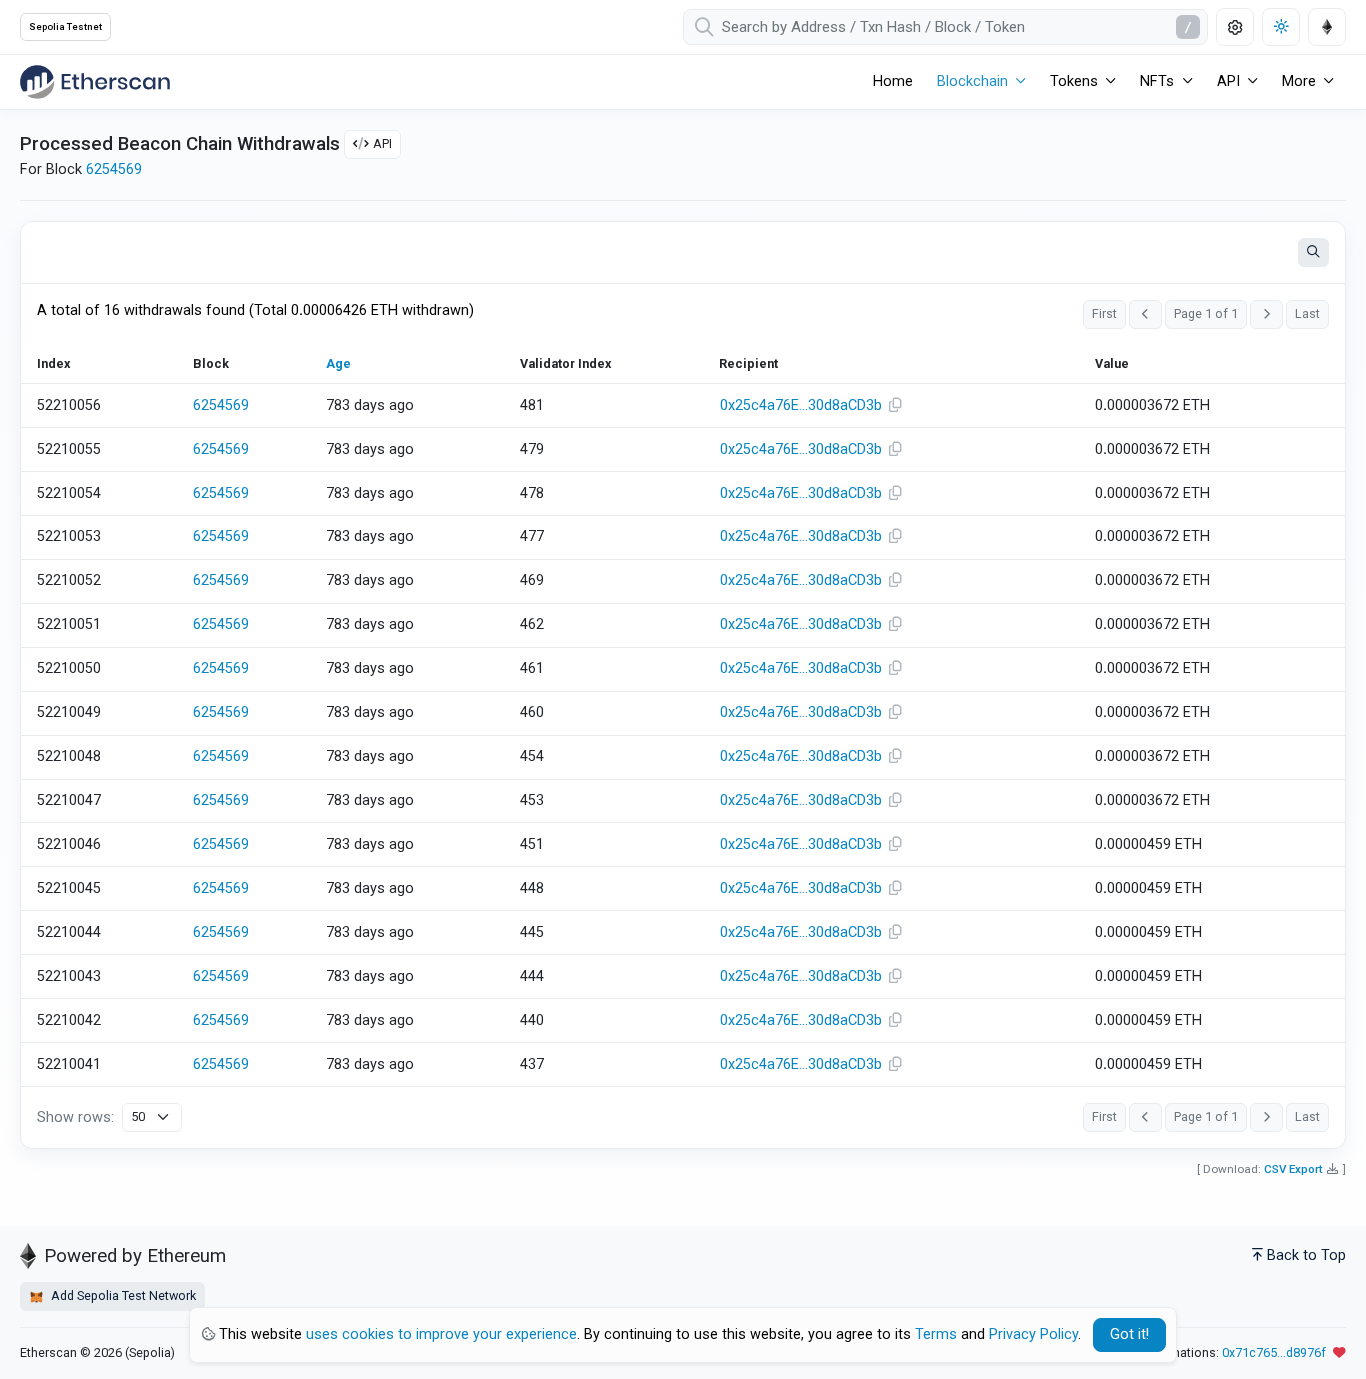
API (382, 143)
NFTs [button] (1157, 81)
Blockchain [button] (972, 81)
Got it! (1129, 1334)
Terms (936, 1334)
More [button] (1299, 81)
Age (338, 363)
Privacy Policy (1033, 1334)
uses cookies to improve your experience (441, 1334)
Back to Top (1306, 1255)
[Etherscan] (95, 82)
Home (893, 81)
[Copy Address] (896, 406)
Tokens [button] (1074, 81)
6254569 (114, 169)
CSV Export (1293, 1169)
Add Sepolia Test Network (122, 1295)
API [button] (1228, 81)
